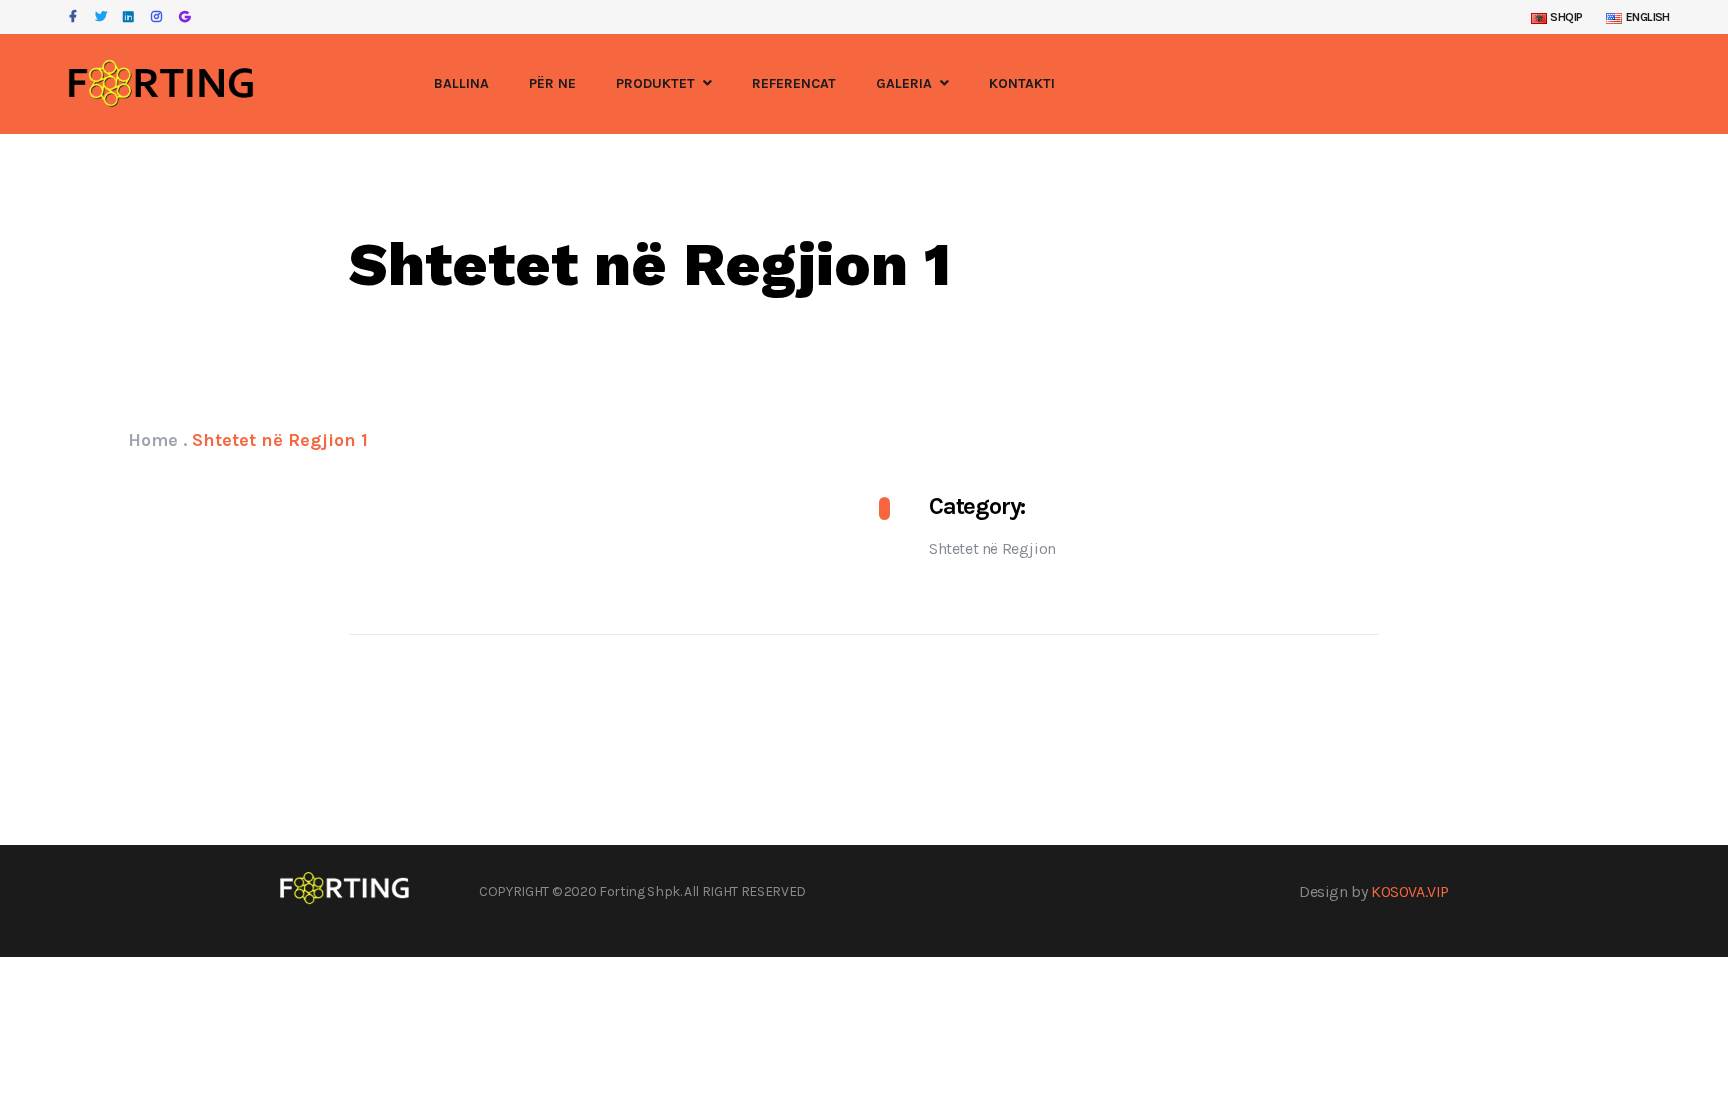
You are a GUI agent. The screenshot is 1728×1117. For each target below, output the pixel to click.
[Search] (1663, 84)
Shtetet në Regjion (992, 548)
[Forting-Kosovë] (161, 84)
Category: (977, 506)
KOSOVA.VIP (1410, 891)
